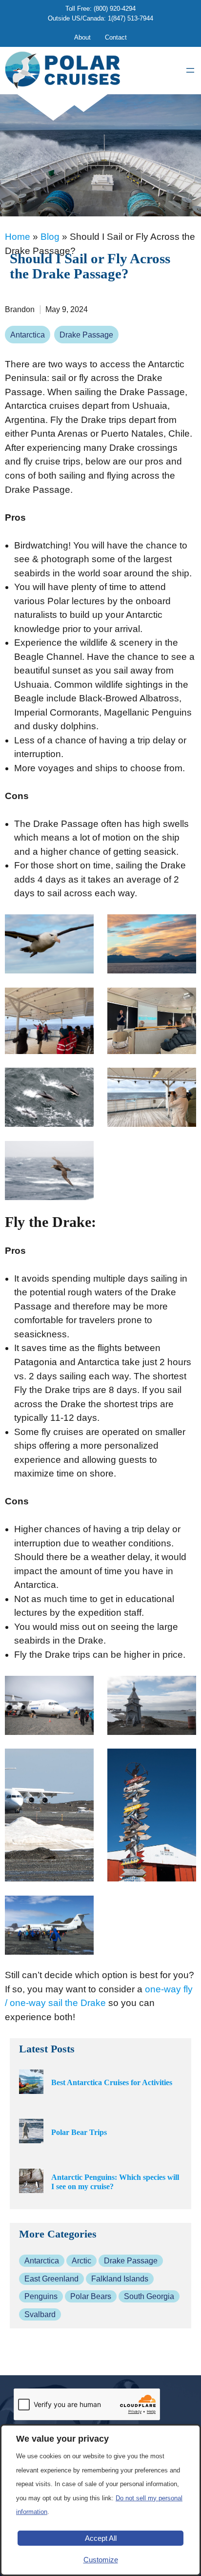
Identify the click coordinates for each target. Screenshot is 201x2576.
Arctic (81, 2261)
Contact (116, 37)
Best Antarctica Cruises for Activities (112, 2082)
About (82, 37)
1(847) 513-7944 (131, 18)
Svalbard (40, 2314)
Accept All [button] (101, 2538)
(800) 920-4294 (115, 9)
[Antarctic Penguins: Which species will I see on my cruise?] (31, 2182)
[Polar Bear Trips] (31, 2132)
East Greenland (51, 2279)
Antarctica (28, 335)
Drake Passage (86, 335)
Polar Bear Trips (79, 2132)
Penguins (41, 2296)
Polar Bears (91, 2296)
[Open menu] (190, 70)
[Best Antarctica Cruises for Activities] (31, 2083)
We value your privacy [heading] (62, 2439)
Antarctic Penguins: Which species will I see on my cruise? (115, 2182)
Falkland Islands (120, 2279)
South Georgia (149, 2296)
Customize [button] (101, 2560)
